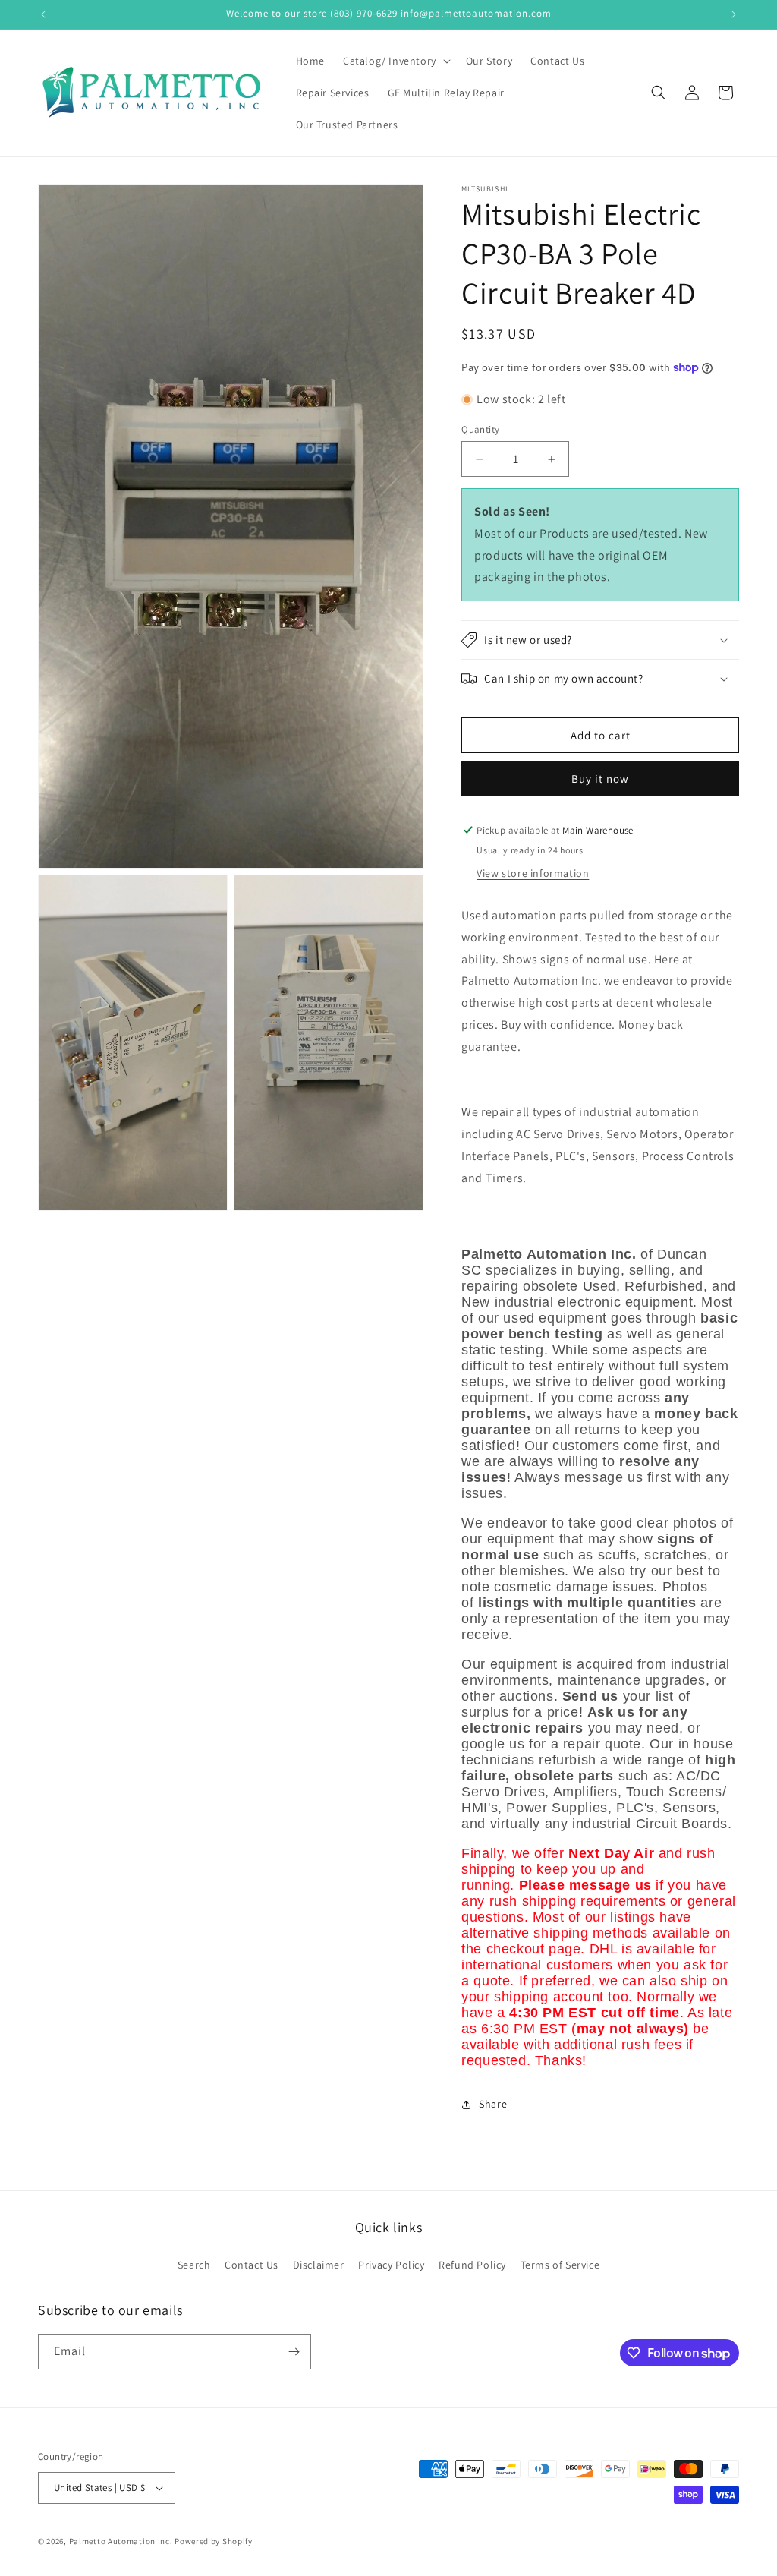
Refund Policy (472, 2265)
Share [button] (493, 2104)
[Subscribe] (294, 2352)
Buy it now (600, 779)
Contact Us (252, 2265)
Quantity (480, 429)
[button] (395, 61)
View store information (533, 873)
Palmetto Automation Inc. (121, 2541)
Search (194, 2265)
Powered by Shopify (214, 2541)
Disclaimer (319, 2265)
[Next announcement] (734, 14)
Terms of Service (560, 2265)
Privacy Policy (391, 2265)
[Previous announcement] (43, 14)
